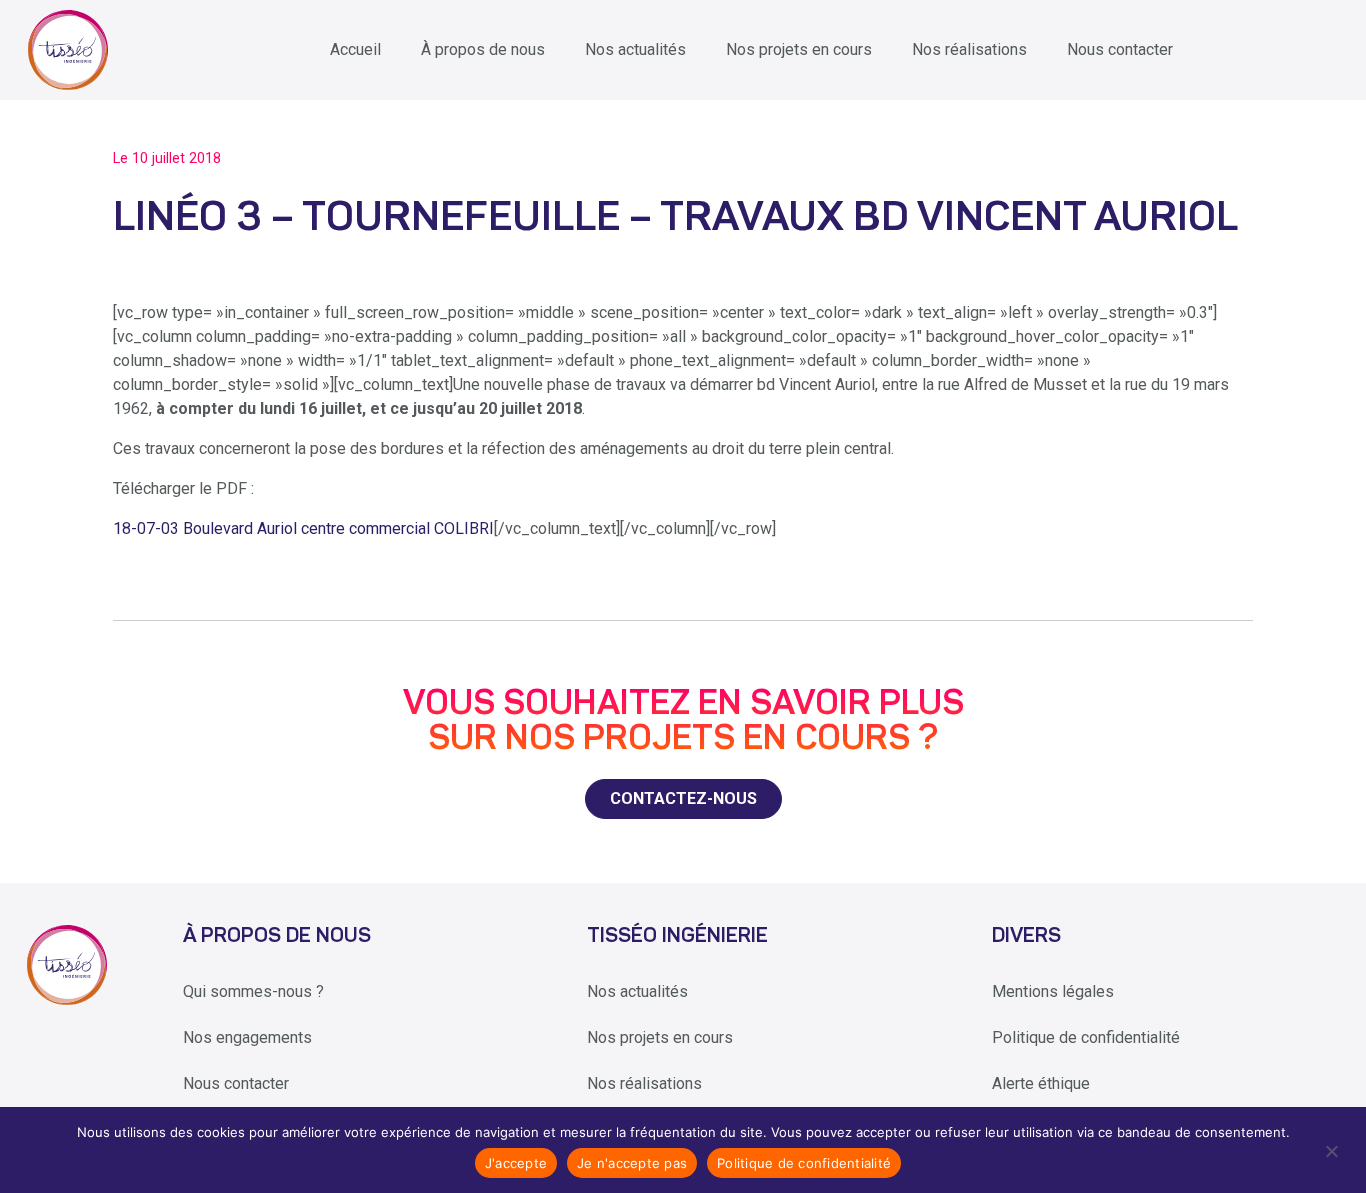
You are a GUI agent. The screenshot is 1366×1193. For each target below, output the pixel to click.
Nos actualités (635, 49)
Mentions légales (1053, 991)
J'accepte (516, 1163)
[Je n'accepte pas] (1330, 1150)
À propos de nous (483, 49)
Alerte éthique (1041, 1083)
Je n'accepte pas (632, 1163)
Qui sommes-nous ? (253, 991)
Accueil (355, 49)
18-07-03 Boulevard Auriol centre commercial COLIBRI (303, 528)
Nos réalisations (969, 49)
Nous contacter (1120, 49)
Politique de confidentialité (1086, 1037)
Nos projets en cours (799, 49)
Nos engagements (247, 1037)
